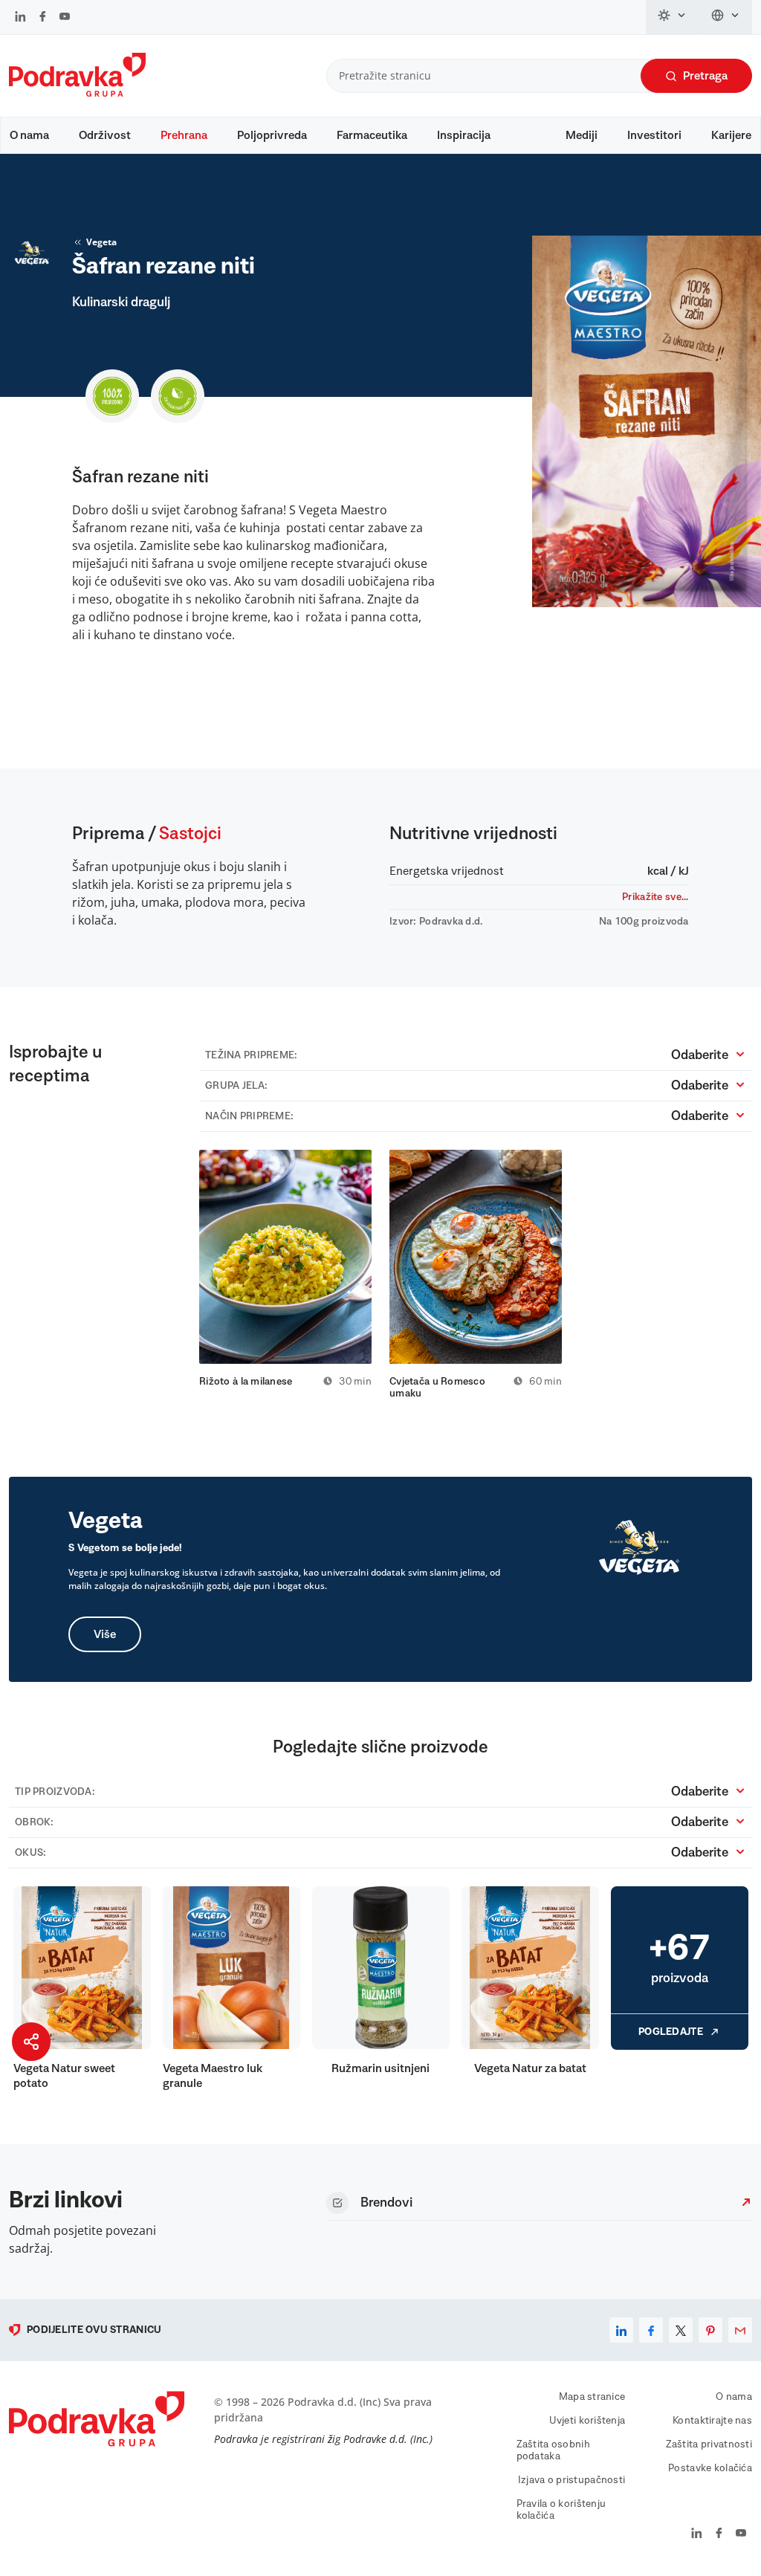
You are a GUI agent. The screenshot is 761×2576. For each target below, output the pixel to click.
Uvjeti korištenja (587, 2421)
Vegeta (101, 242)
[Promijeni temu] (673, 17)
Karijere (731, 135)
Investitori (654, 135)
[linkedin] (621, 2330)
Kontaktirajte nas (712, 2421)
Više (105, 1634)
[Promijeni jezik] (726, 17)
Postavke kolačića (710, 2468)
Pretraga (705, 76)
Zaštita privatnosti (709, 2444)
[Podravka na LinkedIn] (20, 18)
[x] (681, 2330)
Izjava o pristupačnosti (571, 2480)
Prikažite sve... (655, 897)
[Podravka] (77, 93)
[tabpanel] (285, 1269)
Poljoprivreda (272, 135)
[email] (740, 2330)
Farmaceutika (372, 135)
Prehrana (184, 135)
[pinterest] (710, 2330)
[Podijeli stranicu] (31, 2042)
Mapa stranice (592, 2397)
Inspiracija (464, 135)
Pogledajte (671, 2032)
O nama (29, 135)
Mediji (582, 135)
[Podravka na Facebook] (43, 18)
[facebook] (651, 2330)
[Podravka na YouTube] (65, 18)
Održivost (105, 135)
